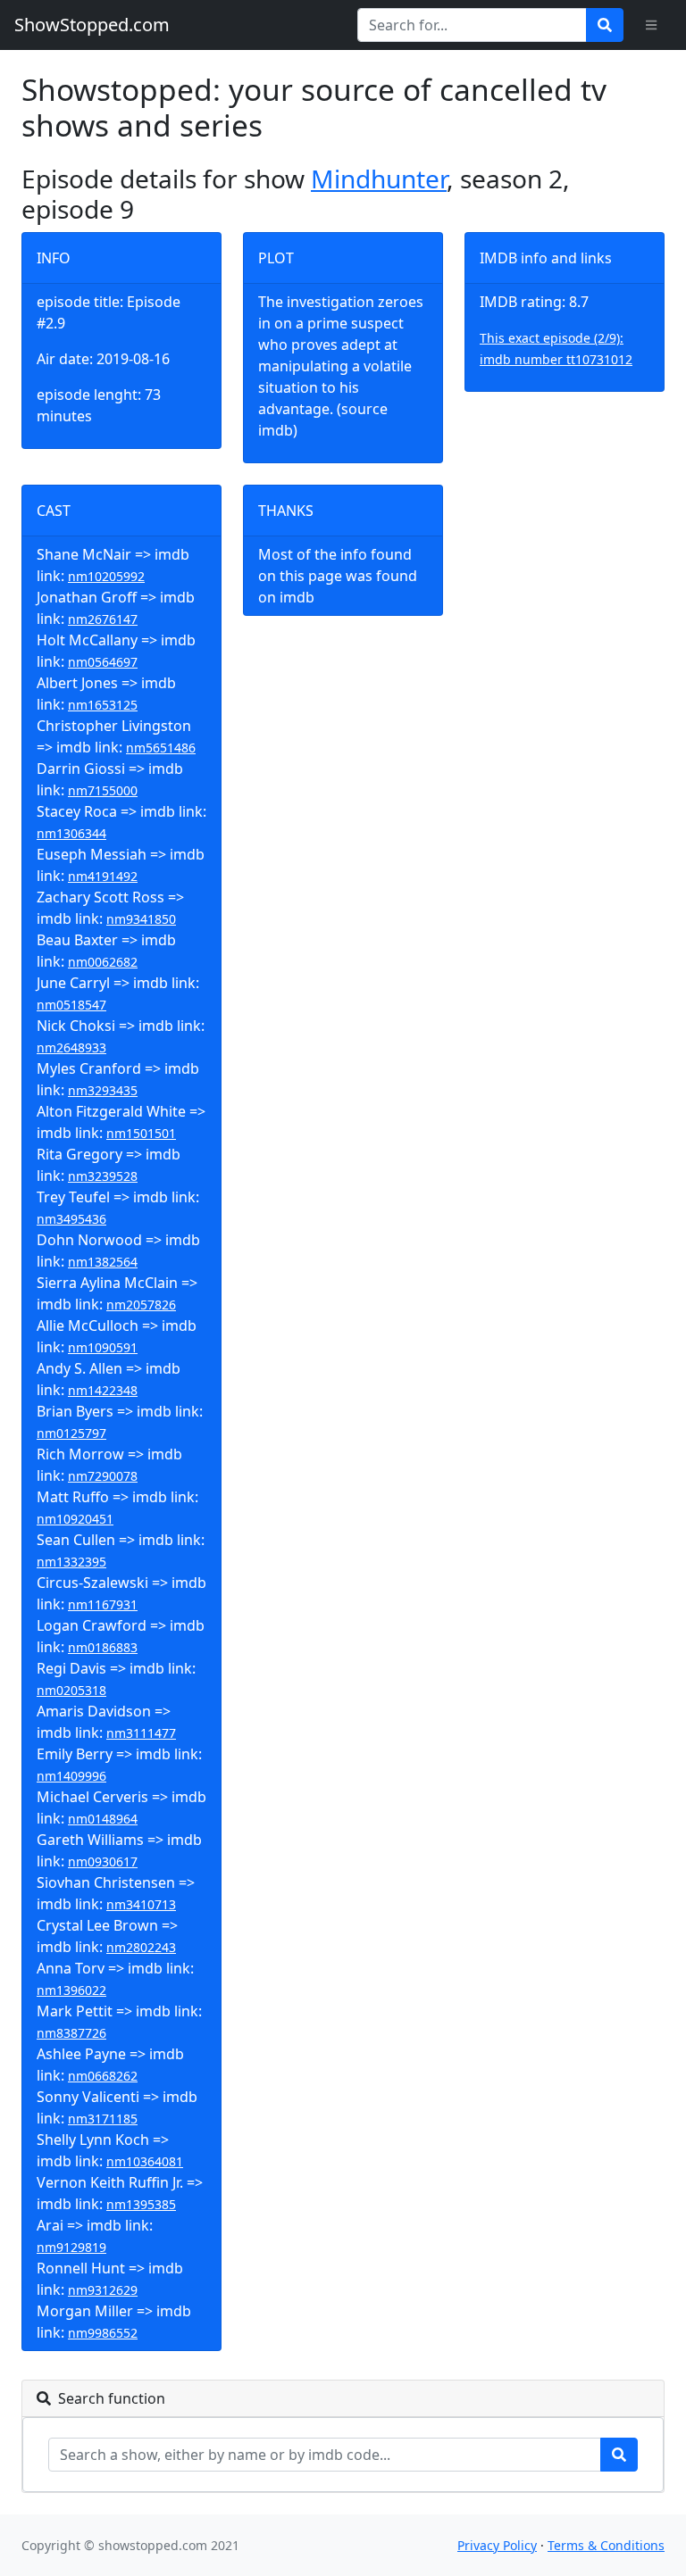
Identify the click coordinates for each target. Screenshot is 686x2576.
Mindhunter (379, 179)
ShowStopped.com (92, 25)
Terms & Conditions (606, 2545)
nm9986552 (103, 2333)
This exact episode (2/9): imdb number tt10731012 (556, 349)
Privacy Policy (497, 2545)
